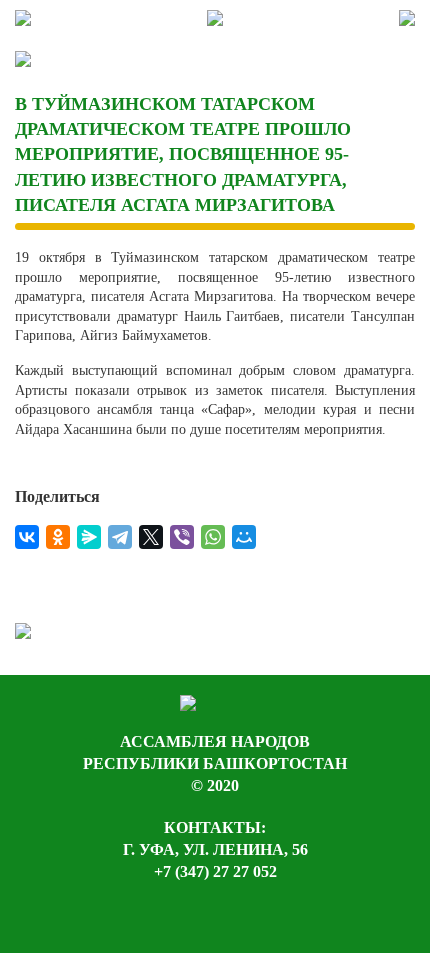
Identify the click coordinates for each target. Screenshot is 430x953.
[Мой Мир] (244, 537)
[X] (151, 537)
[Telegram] (120, 537)
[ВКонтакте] (27, 537)
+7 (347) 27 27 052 (215, 871)
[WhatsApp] (213, 537)
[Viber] (182, 537)
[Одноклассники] (58, 537)
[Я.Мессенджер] (89, 537)
